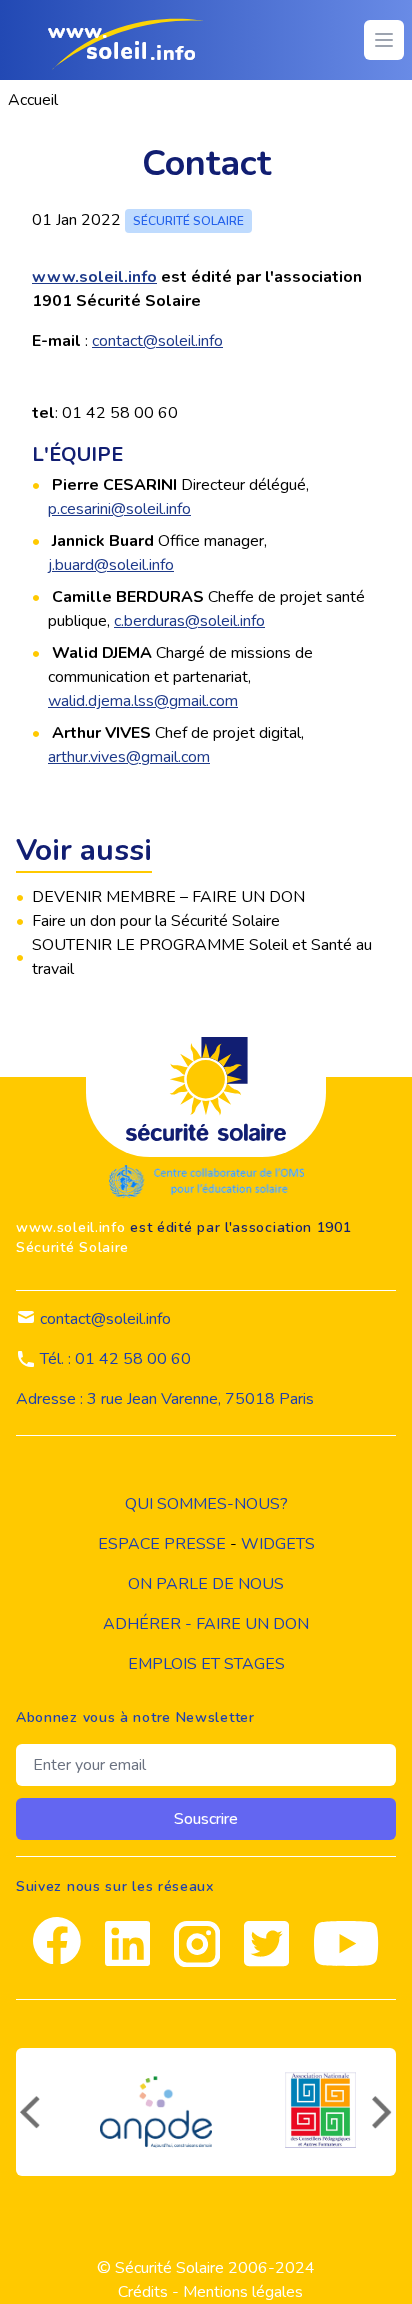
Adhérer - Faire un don (206, 1624)
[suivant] (384, 2112)
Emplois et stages (206, 1664)
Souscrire (206, 1819)
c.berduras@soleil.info (189, 621)
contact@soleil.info (157, 341)
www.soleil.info (94, 277)
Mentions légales (243, 2292)
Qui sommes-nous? (206, 1504)
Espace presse (162, 1544)
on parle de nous (206, 1584)
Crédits (143, 2292)
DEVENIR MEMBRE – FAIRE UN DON (168, 897)
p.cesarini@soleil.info (119, 509)
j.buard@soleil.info (111, 565)
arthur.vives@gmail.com (129, 757)
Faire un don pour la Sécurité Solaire (156, 921)
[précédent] (28, 2112)
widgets (278, 1544)
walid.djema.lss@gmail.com (143, 701)
